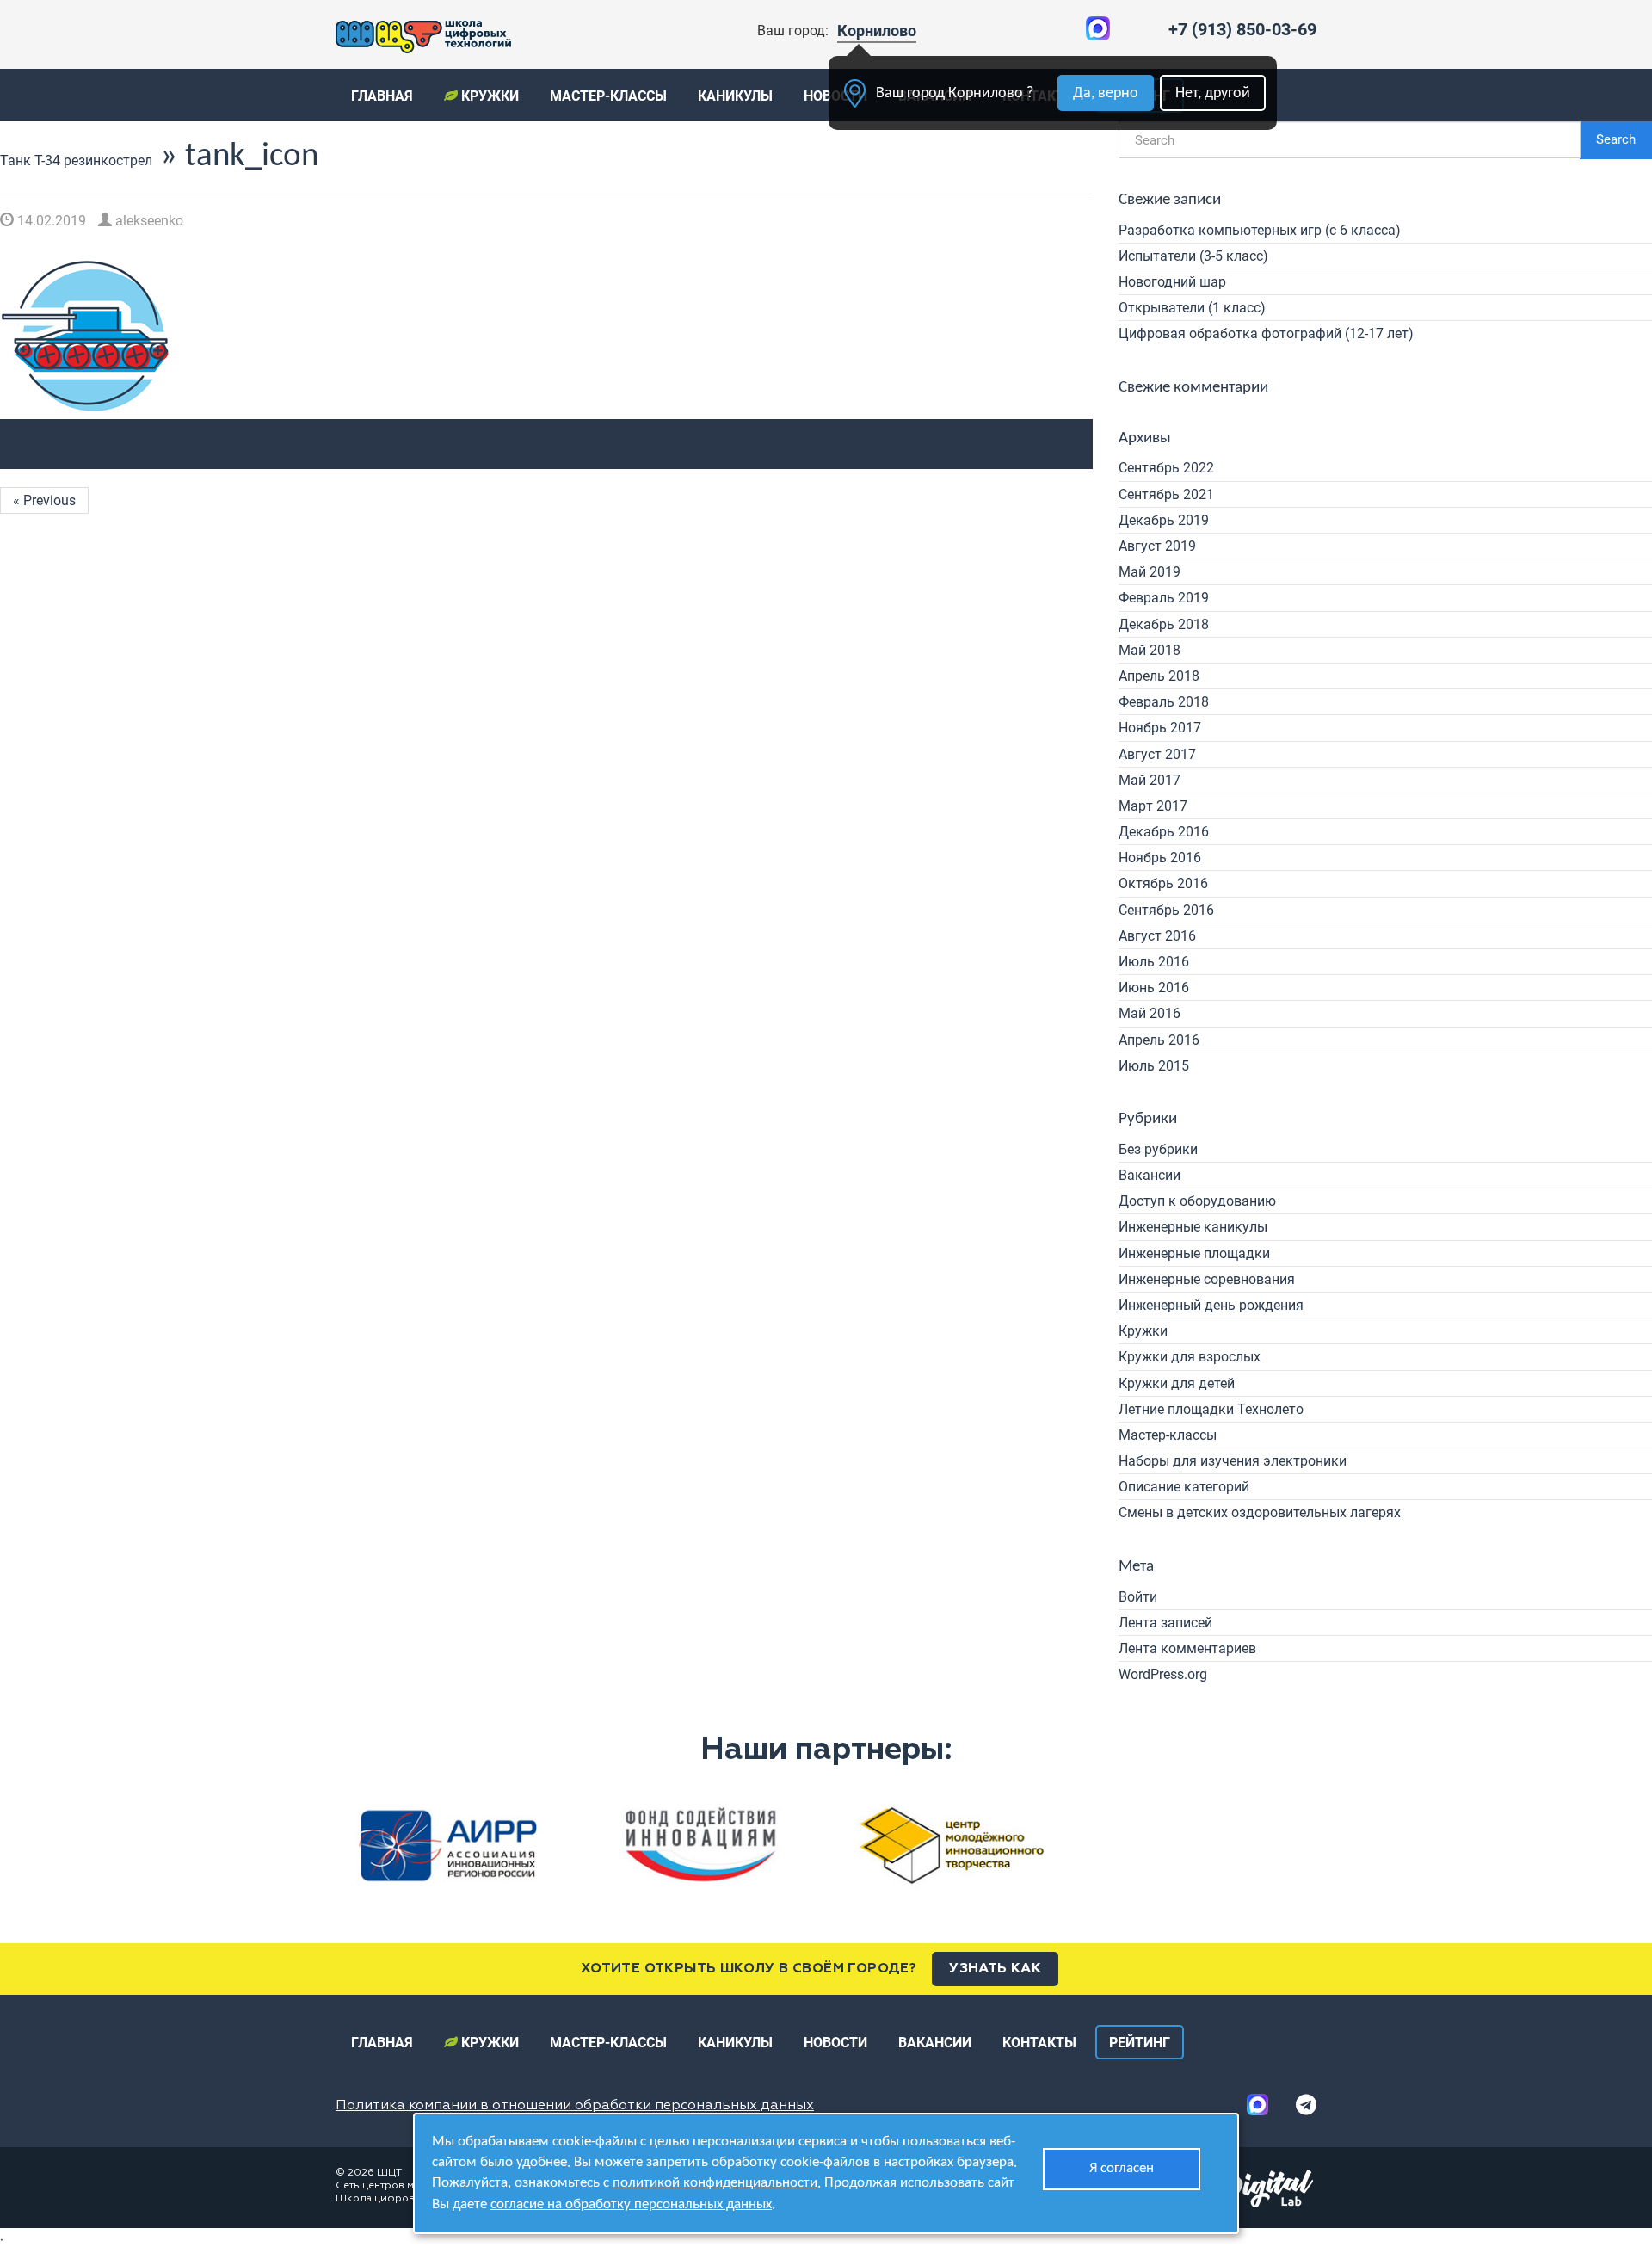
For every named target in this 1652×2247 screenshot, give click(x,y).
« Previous (44, 500)
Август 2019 (1157, 546)
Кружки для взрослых (1190, 1357)
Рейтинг (1140, 2043)
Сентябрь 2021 (1166, 494)
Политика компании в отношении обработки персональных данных (575, 2106)
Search (1616, 139)
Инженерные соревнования (1207, 1279)
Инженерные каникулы (1193, 1227)
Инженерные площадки (1194, 1253)
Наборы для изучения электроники (1233, 1461)
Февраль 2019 (1164, 598)
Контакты (1039, 2043)
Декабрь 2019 (1164, 520)
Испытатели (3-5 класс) (1193, 256)
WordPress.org (1163, 1674)
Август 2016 (1157, 936)
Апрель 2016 (1159, 1040)
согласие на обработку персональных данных (631, 2204)
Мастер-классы (608, 96)
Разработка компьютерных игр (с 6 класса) (1260, 230)
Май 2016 (1150, 1013)
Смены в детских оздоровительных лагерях (1260, 1512)
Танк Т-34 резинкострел (76, 160)
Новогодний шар (1172, 282)
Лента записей (1165, 1623)
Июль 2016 (1154, 962)
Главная (382, 96)
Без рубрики (1158, 1149)
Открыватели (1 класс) (1192, 308)
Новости (835, 2043)
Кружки (488, 96)
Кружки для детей (1177, 1383)
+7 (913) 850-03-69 (1242, 29)
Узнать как (995, 1969)
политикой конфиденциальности (715, 2183)
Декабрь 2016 (1164, 832)
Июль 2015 (1154, 1066)
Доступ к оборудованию (1197, 1201)
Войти (1138, 1597)
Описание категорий (1184, 1487)
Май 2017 (1150, 780)
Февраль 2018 (1164, 702)
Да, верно (1106, 93)
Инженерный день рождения (1211, 1305)
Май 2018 (1150, 650)
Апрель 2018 (1159, 676)
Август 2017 (1157, 754)
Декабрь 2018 (1164, 624)
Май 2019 (1150, 572)
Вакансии (1150, 1175)
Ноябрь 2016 (1160, 858)
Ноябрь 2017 (1160, 728)
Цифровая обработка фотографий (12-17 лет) (1266, 333)
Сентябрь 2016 (1166, 910)
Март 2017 (1153, 806)
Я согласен (1122, 2168)
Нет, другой (1213, 93)
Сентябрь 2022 (1166, 468)
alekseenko (148, 221)
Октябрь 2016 (1163, 883)
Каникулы (735, 96)
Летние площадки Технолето (1211, 1409)
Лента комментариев (1187, 1648)
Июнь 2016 (1154, 988)
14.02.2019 (50, 221)
